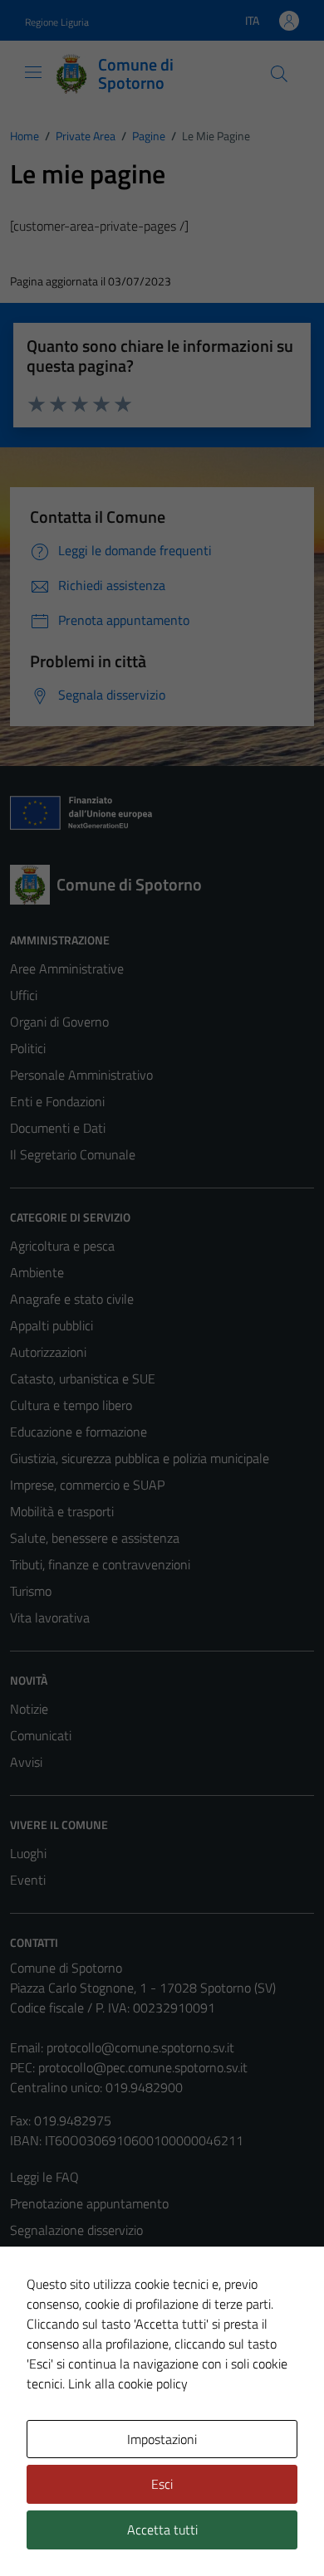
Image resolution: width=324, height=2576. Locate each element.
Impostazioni (162, 2439)
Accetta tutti (162, 2530)
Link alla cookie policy (128, 2383)
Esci (162, 2484)
